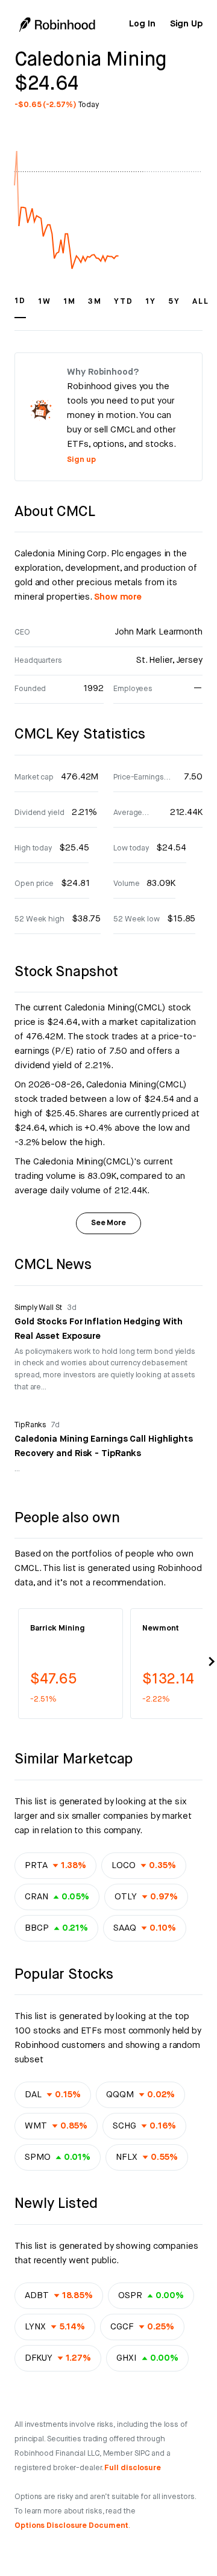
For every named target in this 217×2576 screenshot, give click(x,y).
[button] (20, 307)
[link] (142, 24)
